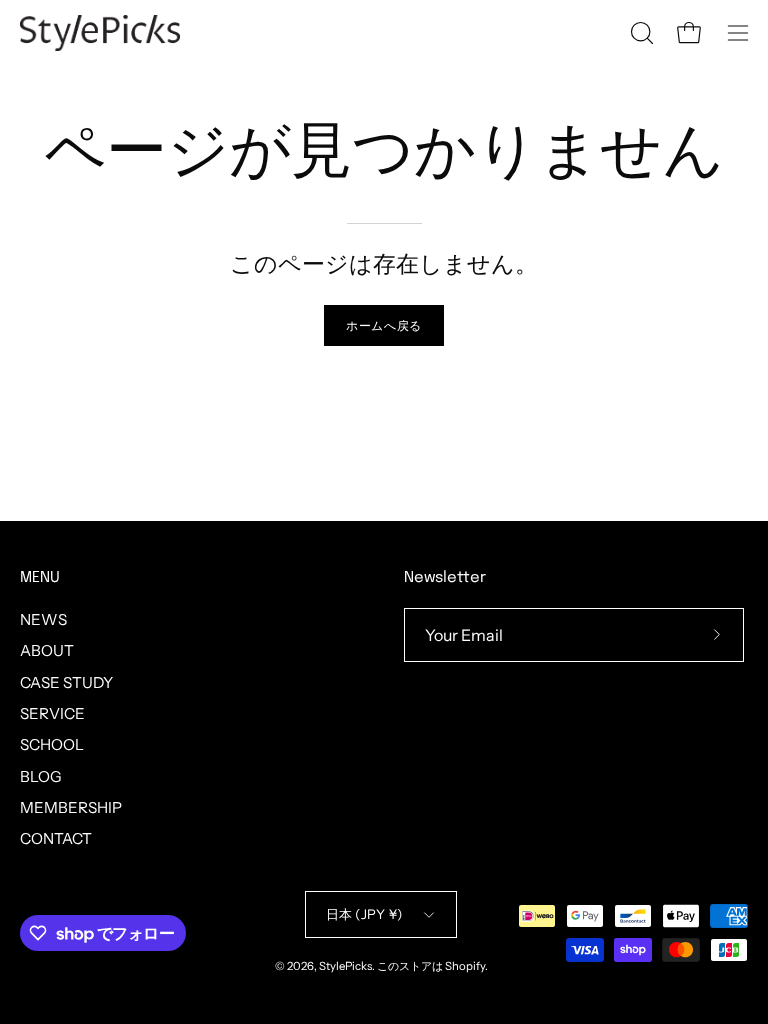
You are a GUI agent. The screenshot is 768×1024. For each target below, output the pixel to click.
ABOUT (47, 650)
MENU (40, 578)
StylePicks (345, 966)
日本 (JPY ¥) (364, 914)
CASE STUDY (66, 681)
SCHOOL (52, 744)
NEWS (43, 619)
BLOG (41, 775)
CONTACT (56, 838)
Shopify (465, 966)
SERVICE (52, 713)
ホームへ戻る (384, 325)
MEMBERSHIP (71, 807)
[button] (640, 33)
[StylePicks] (100, 33)
